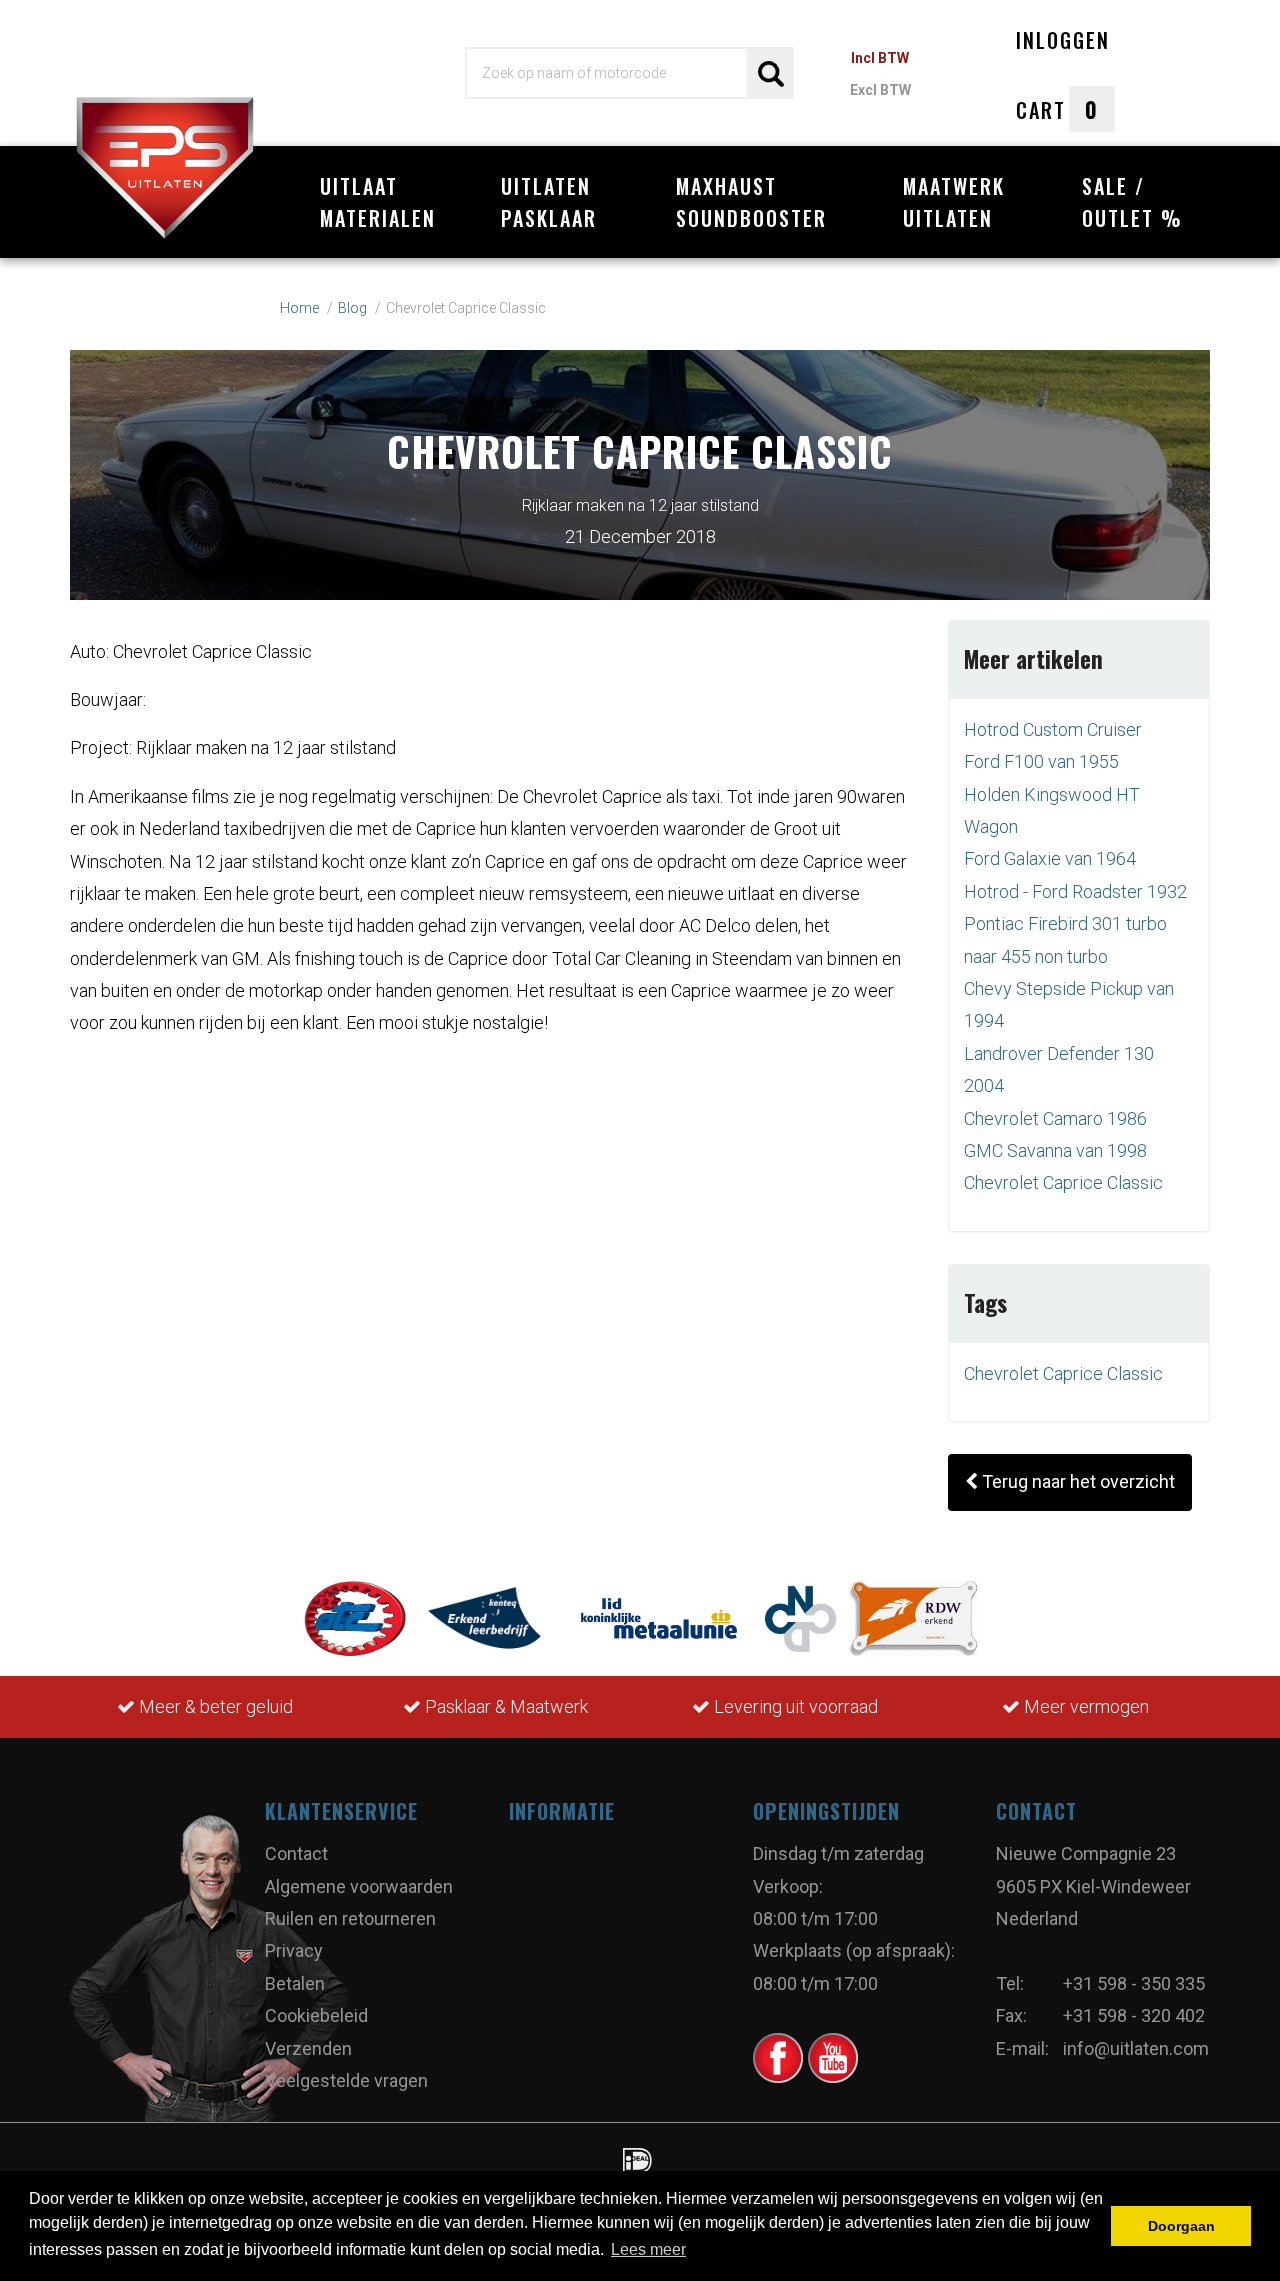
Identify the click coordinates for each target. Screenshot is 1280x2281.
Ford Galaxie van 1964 (1050, 858)
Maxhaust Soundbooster (751, 202)
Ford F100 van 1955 (1041, 761)
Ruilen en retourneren (350, 1918)
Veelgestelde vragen (346, 2080)
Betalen (295, 1983)
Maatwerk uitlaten (954, 202)
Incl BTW (880, 58)
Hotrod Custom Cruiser (1053, 729)
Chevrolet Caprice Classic (1063, 1182)
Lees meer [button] (648, 2249)
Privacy (294, 1950)
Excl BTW (880, 90)
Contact (296, 1853)
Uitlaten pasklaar (549, 202)
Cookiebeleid (316, 2015)
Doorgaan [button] (1181, 2226)
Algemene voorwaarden (359, 1886)
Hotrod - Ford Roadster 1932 (1075, 891)
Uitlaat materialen (378, 202)
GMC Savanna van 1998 (1055, 1150)
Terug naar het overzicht (1076, 1481)
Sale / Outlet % (1132, 202)
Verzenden (308, 2048)
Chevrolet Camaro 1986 (1055, 1118)
